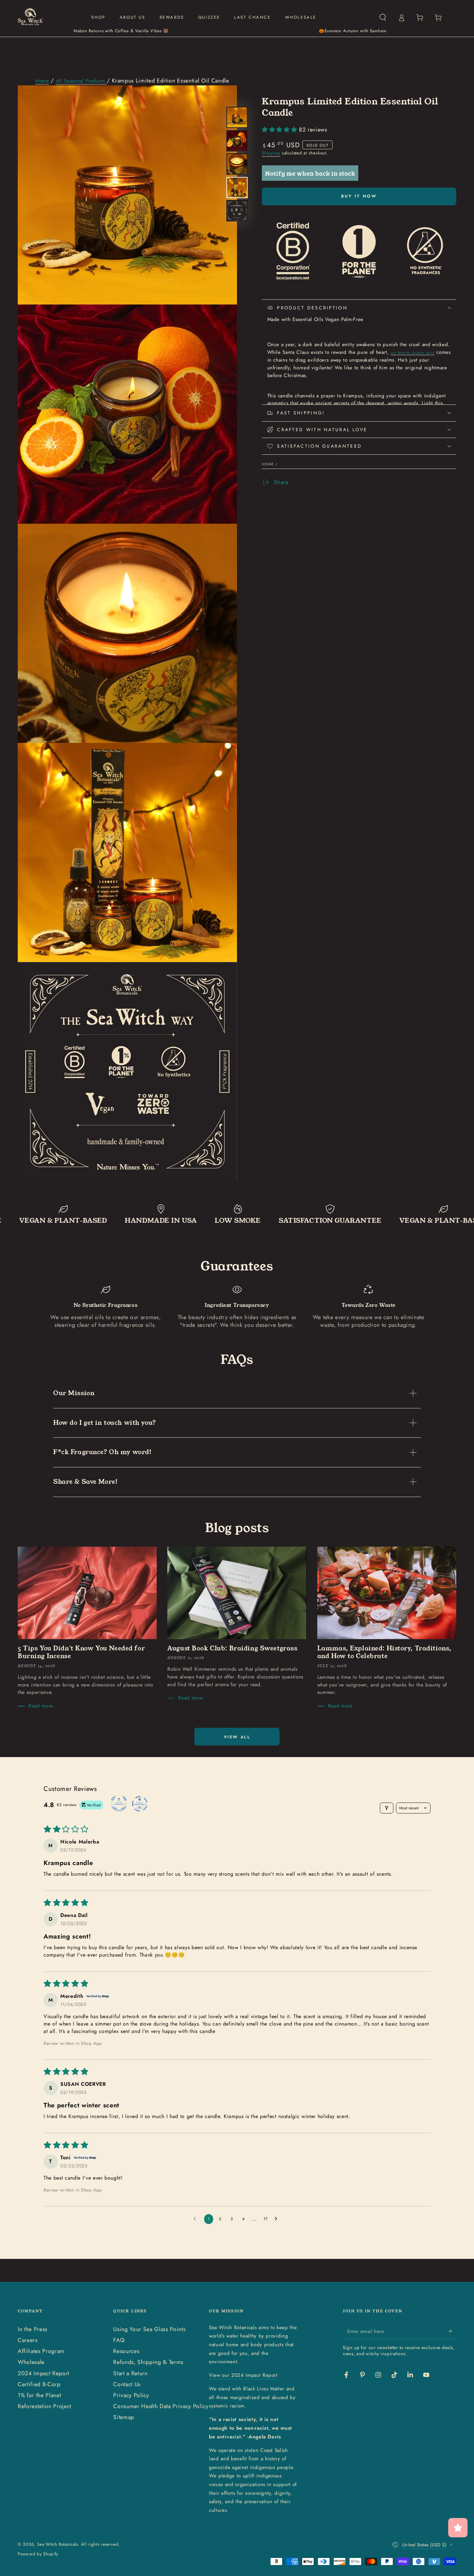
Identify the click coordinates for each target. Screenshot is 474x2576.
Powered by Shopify (38, 2554)
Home (42, 81)
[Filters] (387, 1808)
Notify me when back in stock (310, 173)
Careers (28, 2340)
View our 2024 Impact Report (243, 2375)
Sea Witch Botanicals (57, 2544)
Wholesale (31, 2362)
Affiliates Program (41, 2351)
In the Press (33, 2329)
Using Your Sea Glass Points (149, 2329)
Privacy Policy (131, 2395)
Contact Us (127, 2384)
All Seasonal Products (81, 81)
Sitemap (124, 2417)
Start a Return (130, 2373)
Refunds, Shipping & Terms (148, 2362)
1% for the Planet (39, 2395)
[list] (237, 1307)
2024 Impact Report (44, 2373)
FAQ (119, 2340)
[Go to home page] (30, 17)
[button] (383, 17)
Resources (126, 2351)
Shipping (271, 153)
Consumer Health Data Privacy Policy (161, 2406)
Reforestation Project (44, 2406)
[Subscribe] (452, 2331)
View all (237, 1737)
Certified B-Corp (39, 2384)
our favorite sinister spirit (413, 353)
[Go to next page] (278, 2219)
